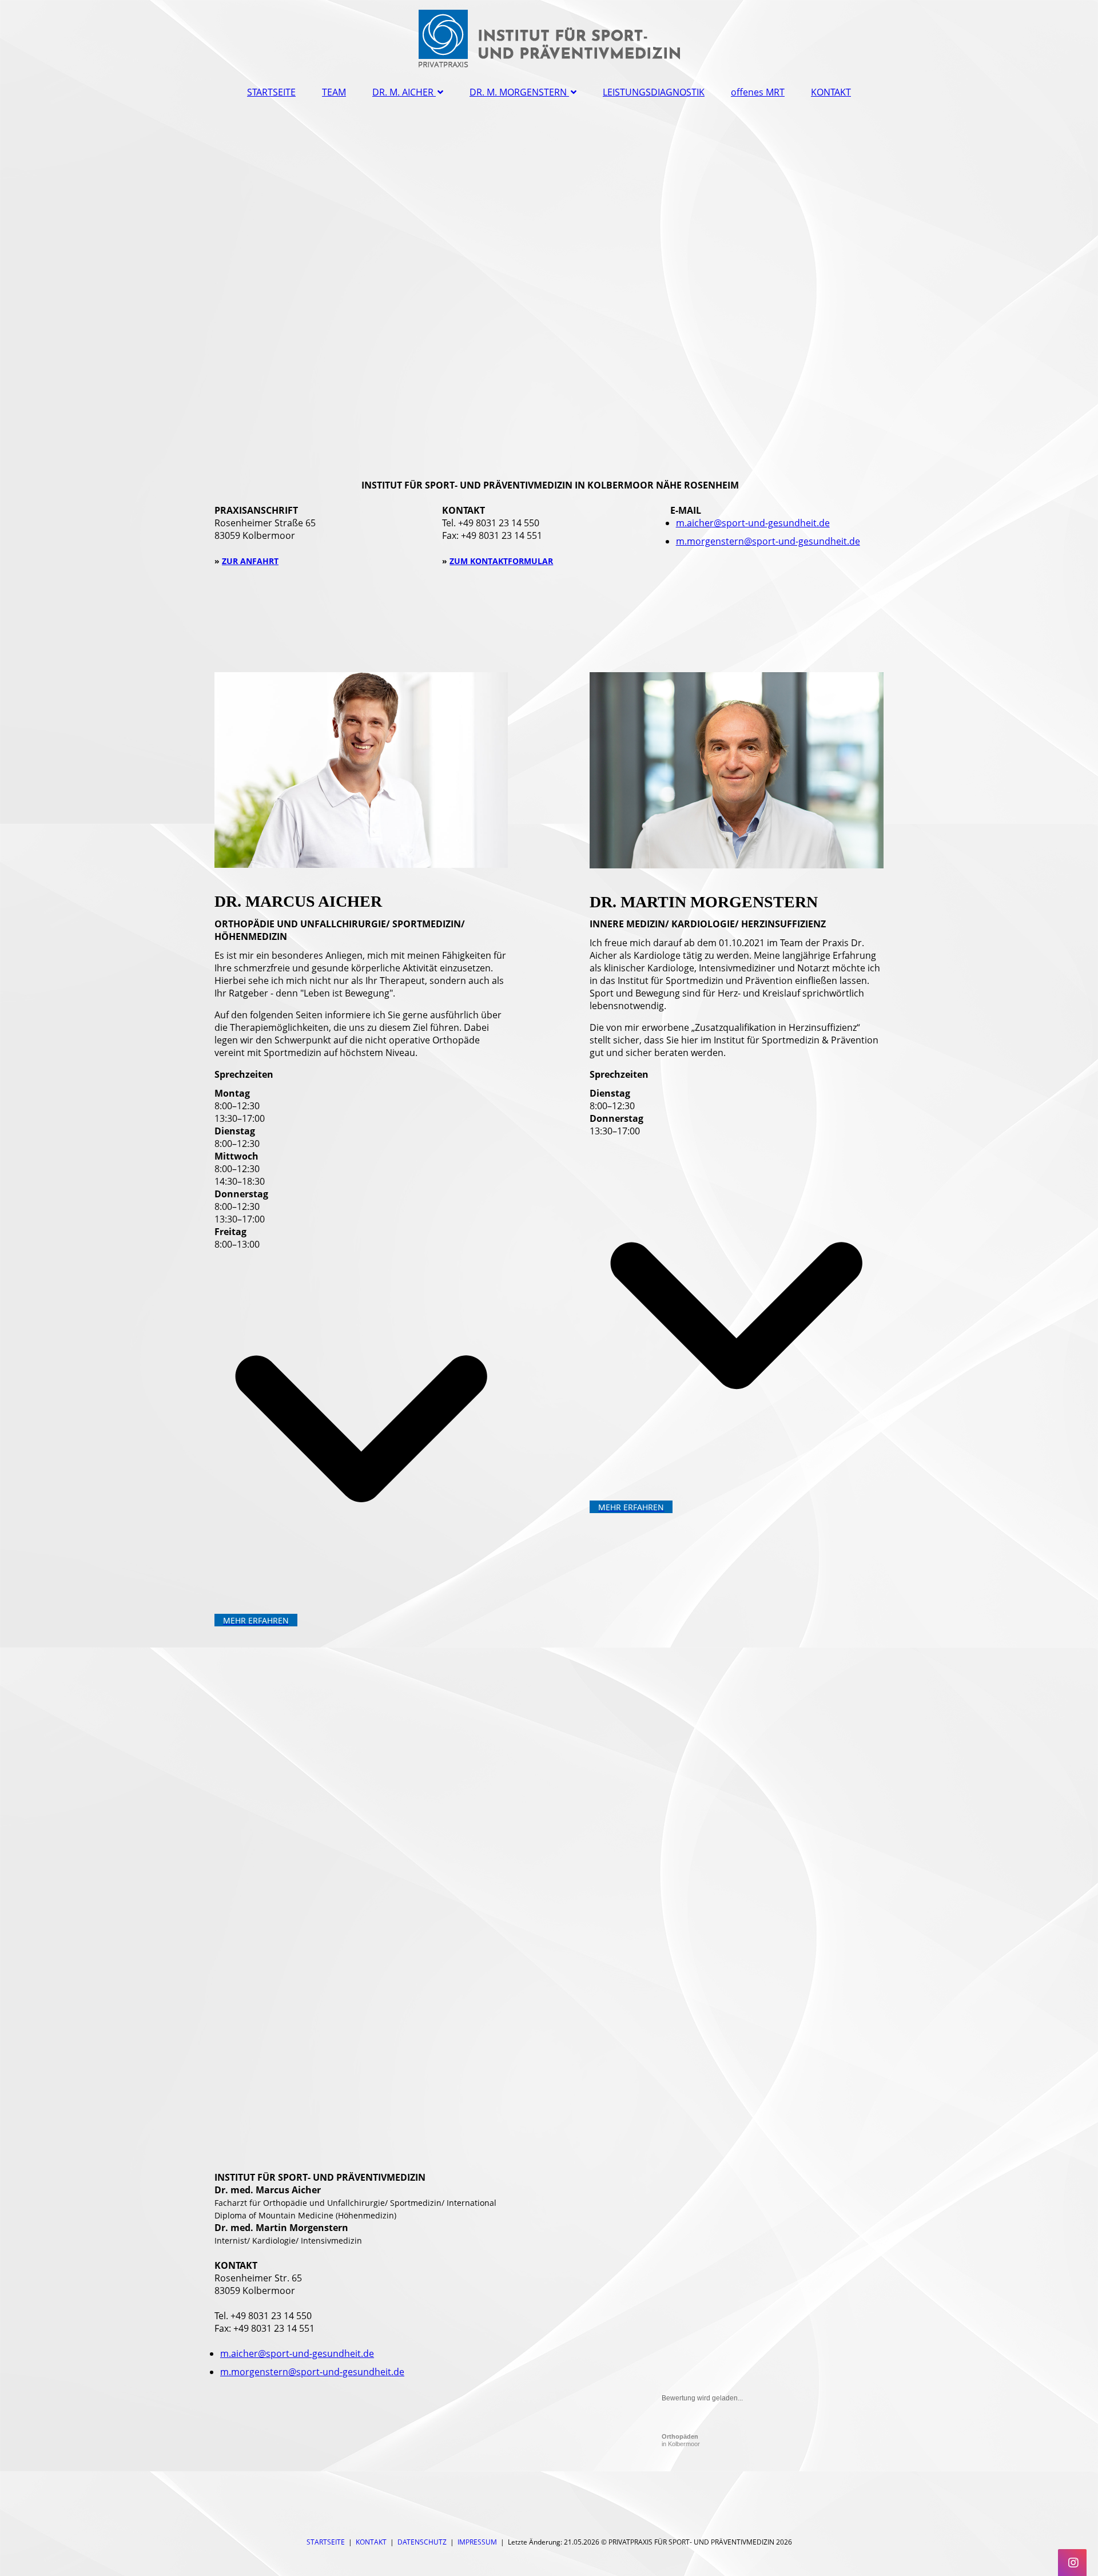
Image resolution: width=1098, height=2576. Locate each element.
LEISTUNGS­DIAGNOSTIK (654, 92)
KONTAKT (831, 92)
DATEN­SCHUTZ (422, 2542)
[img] (549, 37)
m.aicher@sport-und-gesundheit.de (753, 523)
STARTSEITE (271, 92)
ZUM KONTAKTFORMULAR (501, 561)
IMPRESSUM (477, 2542)
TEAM (334, 92)
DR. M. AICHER (403, 92)
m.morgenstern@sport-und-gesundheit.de (768, 541)
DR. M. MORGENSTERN (518, 92)
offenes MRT (758, 92)
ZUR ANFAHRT (250, 561)
